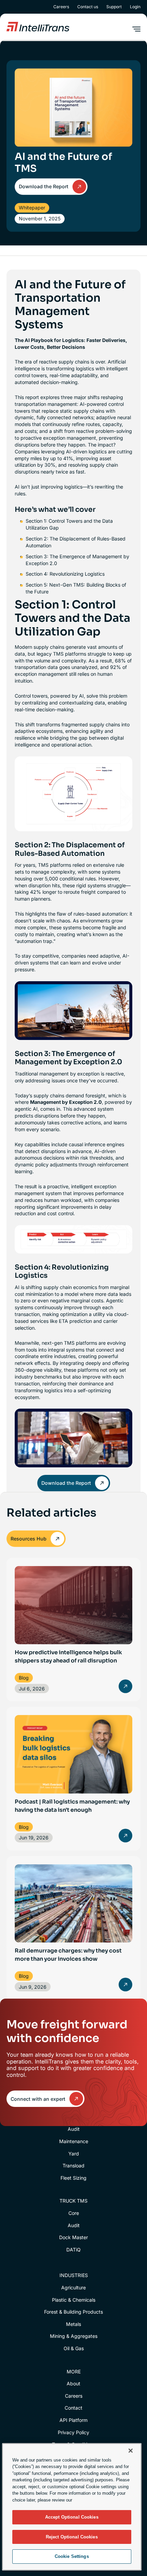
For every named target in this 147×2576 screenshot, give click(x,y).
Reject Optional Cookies (72, 2537)
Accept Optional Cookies (72, 2517)
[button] (136, 29)
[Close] (131, 2451)
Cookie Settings (72, 2556)
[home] (38, 27)
